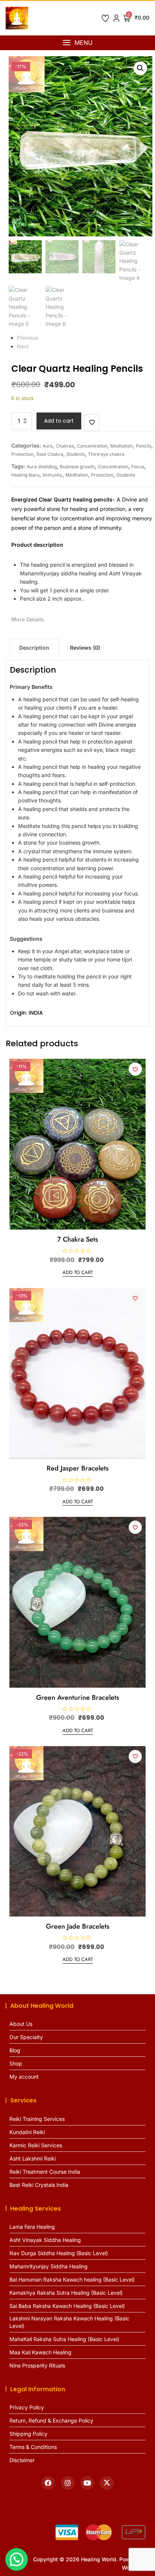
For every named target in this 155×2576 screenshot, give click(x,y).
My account (24, 2077)
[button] (77, 43)
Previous (27, 338)
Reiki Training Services (37, 2119)
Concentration (92, 446)
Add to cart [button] (78, 1272)
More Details (28, 619)
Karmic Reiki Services (36, 2145)
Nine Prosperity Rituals (37, 2365)
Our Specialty (26, 2037)
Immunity (52, 475)
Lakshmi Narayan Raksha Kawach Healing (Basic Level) (69, 2322)
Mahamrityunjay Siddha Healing (49, 2266)
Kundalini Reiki (27, 2132)
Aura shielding (42, 467)
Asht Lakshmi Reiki (33, 2158)
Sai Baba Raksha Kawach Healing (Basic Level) (67, 2306)
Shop (16, 2063)
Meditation (122, 446)
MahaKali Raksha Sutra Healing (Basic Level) (64, 2339)
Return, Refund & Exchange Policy (51, 2420)
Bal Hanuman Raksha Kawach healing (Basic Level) (72, 2279)
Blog (15, 2050)
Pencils (144, 446)
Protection (22, 454)
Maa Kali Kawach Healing (40, 2352)
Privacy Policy (27, 2407)
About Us (21, 2024)
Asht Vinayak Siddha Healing (45, 2240)
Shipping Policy (28, 2434)
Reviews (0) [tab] (85, 648)
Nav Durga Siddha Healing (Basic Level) (59, 2253)
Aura (48, 446)
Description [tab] (34, 648)
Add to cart (59, 421)
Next (23, 346)
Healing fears (25, 475)
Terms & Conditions (33, 2447)
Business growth (77, 467)
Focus (138, 467)
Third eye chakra (106, 454)
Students (76, 454)
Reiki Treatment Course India (45, 2172)
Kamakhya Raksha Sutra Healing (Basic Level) (66, 2293)
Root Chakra (50, 454)
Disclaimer (22, 2460)
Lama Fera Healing (32, 2227)
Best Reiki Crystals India (39, 2185)
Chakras (65, 446)
